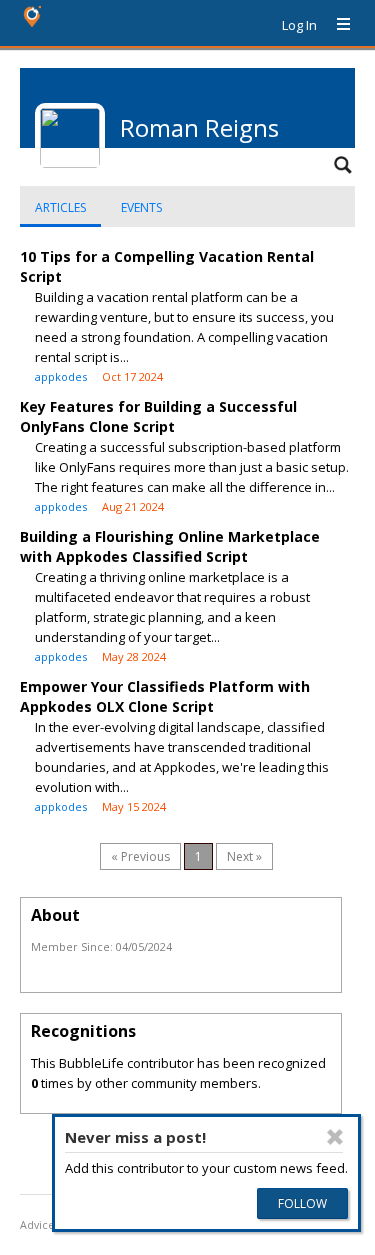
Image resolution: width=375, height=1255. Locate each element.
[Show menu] (336, 25)
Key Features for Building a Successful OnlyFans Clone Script (158, 416)
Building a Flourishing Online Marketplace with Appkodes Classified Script (170, 546)
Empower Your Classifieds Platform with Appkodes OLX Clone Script (165, 696)
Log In (299, 25)
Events (141, 207)
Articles (60, 207)
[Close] (335, 1137)
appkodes (61, 376)
